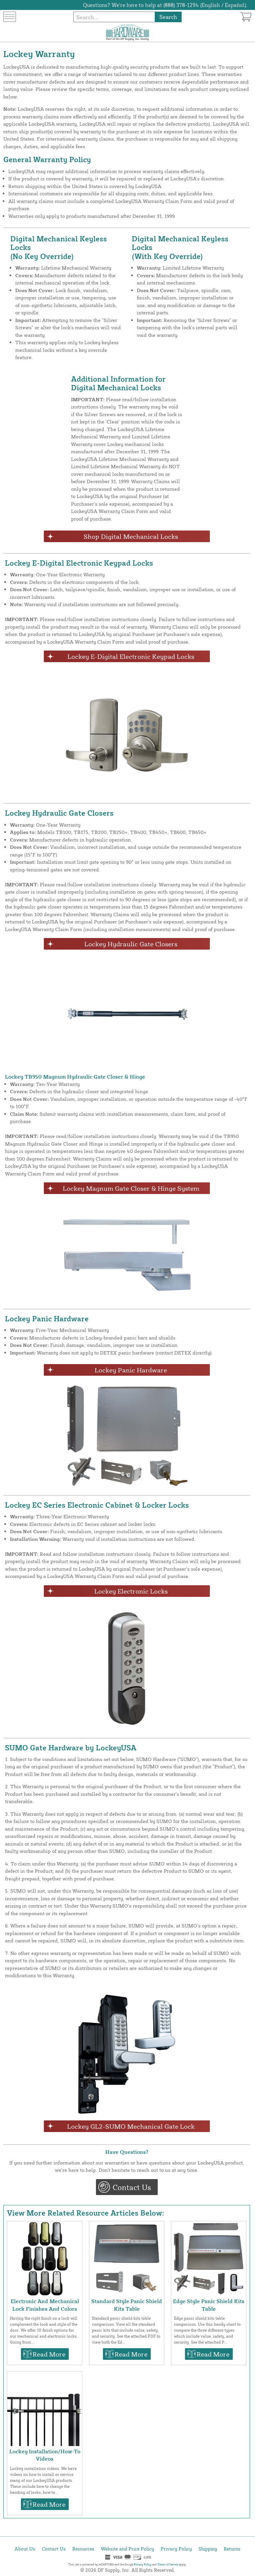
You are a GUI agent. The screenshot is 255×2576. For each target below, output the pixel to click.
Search (168, 17)
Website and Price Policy (127, 2549)
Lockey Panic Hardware (131, 1370)
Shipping (208, 2549)
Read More (49, 2354)
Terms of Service (168, 2564)
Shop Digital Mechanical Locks (131, 536)
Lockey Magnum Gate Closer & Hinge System (131, 1188)
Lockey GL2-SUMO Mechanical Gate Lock (131, 2126)
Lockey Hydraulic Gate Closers (131, 944)
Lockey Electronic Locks (131, 1591)
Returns (232, 2549)
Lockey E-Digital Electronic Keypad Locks (131, 656)
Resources (83, 2549)
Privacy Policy (176, 2549)
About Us (25, 2549)
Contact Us (132, 2187)
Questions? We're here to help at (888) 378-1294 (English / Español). (165, 5)
